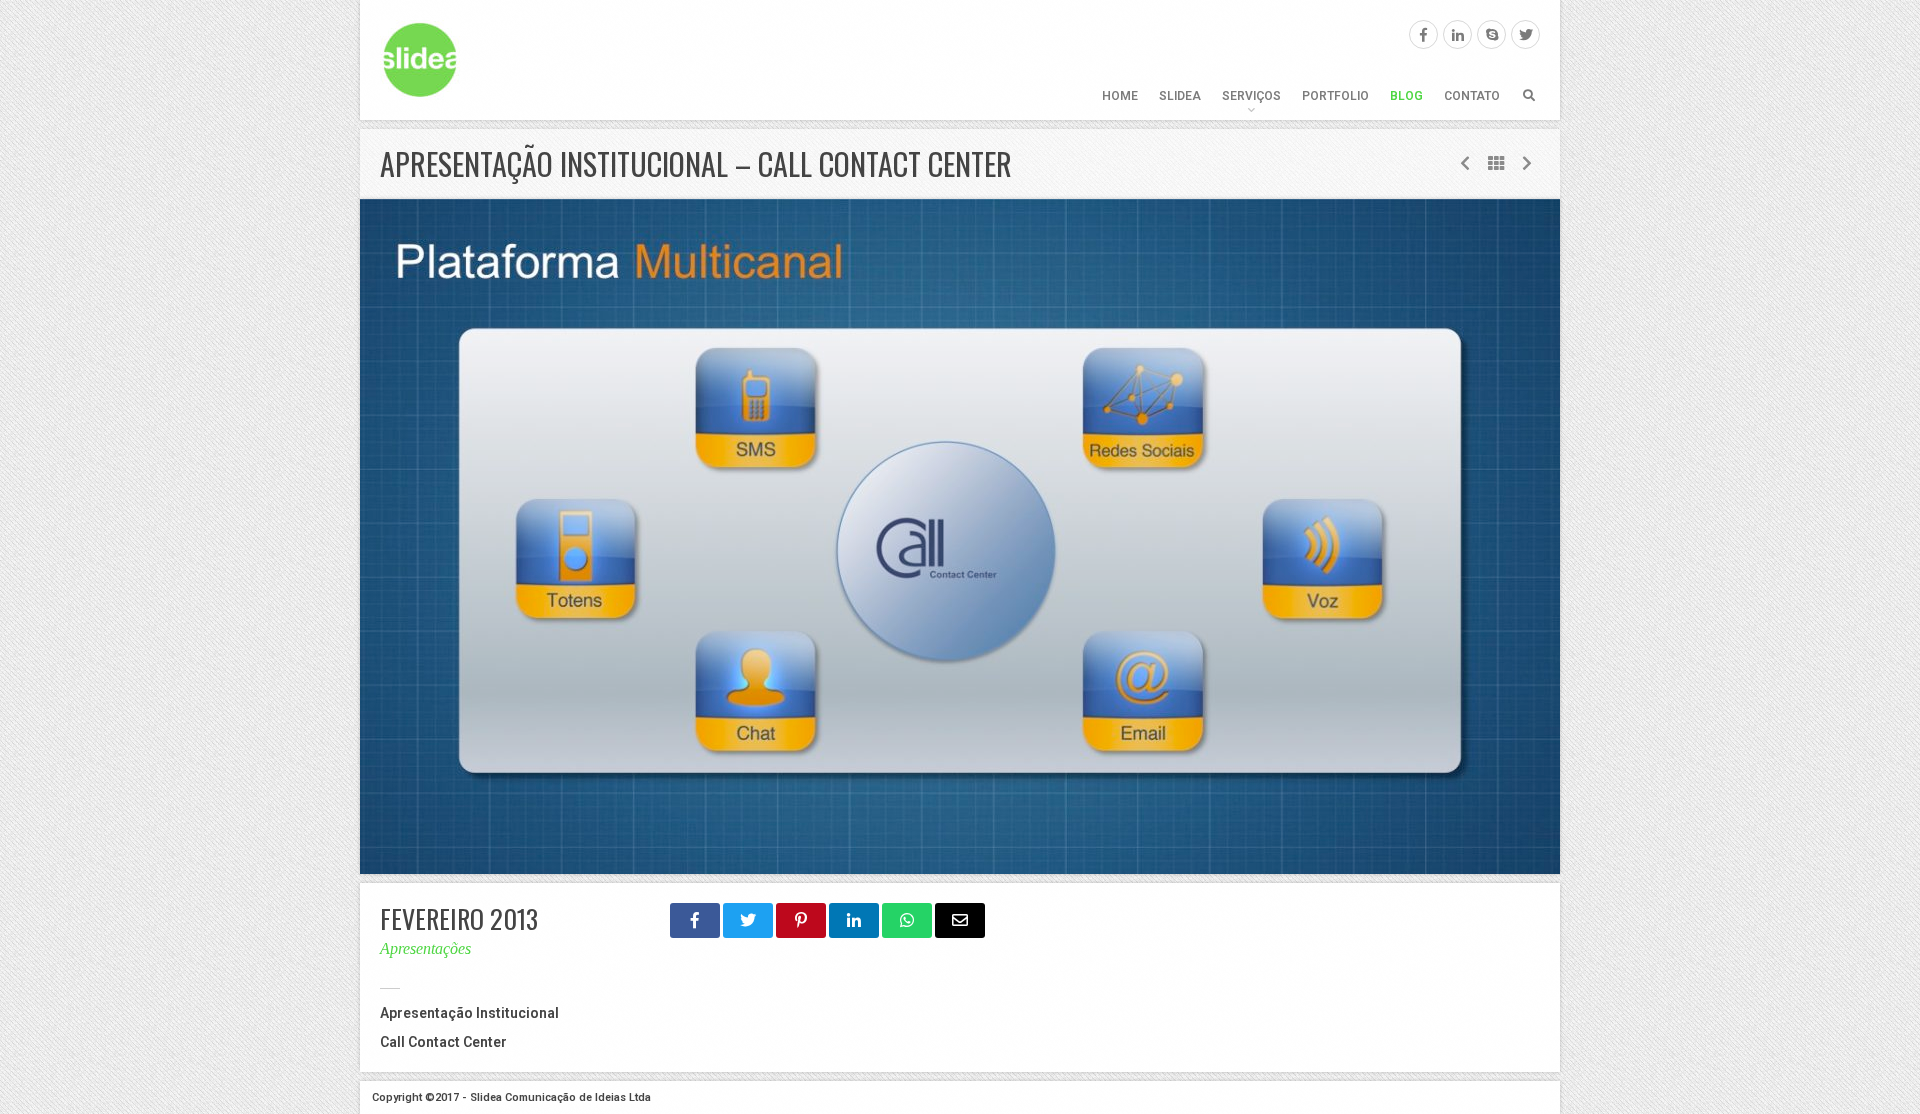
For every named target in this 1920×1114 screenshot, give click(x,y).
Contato (1472, 96)
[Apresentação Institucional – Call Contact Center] (960, 536)
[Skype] (1491, 34)
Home (1120, 96)
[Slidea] (420, 60)
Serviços (1251, 96)
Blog (1406, 96)
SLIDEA (1180, 96)
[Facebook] (1423, 34)
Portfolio (1335, 96)
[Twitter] (1525, 34)
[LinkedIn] (1457, 34)
